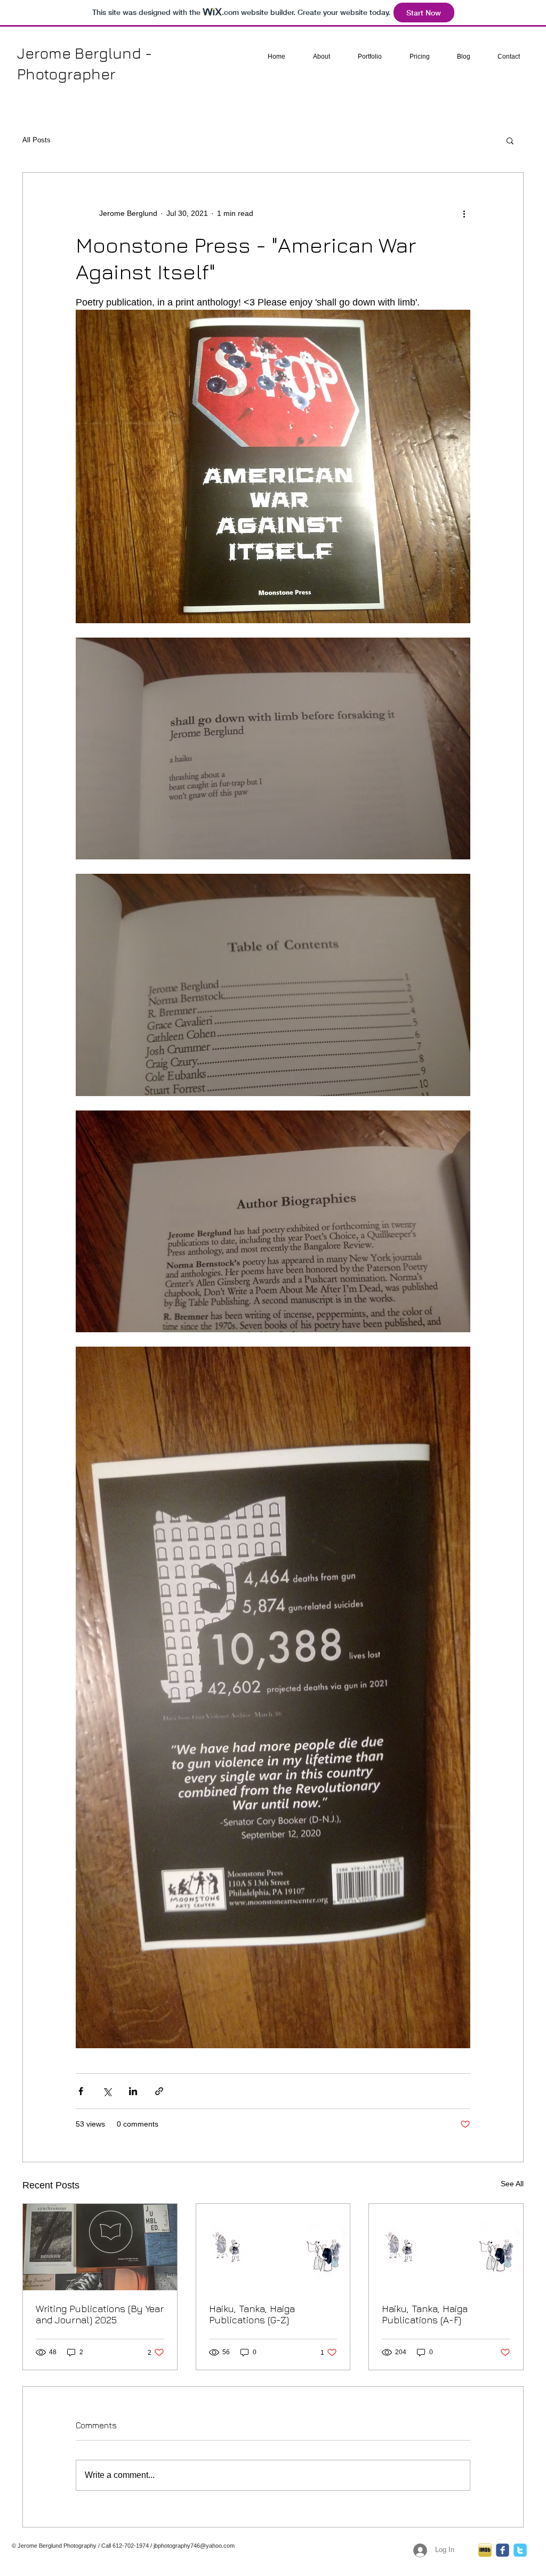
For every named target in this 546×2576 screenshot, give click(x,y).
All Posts (37, 140)
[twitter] (520, 2550)
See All (512, 2184)
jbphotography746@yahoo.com (194, 2546)
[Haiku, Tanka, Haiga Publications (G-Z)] (273, 2247)
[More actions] (464, 213)
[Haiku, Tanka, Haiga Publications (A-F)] (446, 2247)
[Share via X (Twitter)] (107, 2091)
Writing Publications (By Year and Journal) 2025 (100, 2314)
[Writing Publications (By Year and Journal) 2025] (100, 2247)
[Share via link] (159, 2091)
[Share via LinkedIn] (133, 2091)
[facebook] (503, 2550)
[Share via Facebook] (81, 2091)
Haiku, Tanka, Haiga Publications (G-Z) (252, 2314)
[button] (510, 140)
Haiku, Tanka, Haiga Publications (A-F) (425, 2314)
